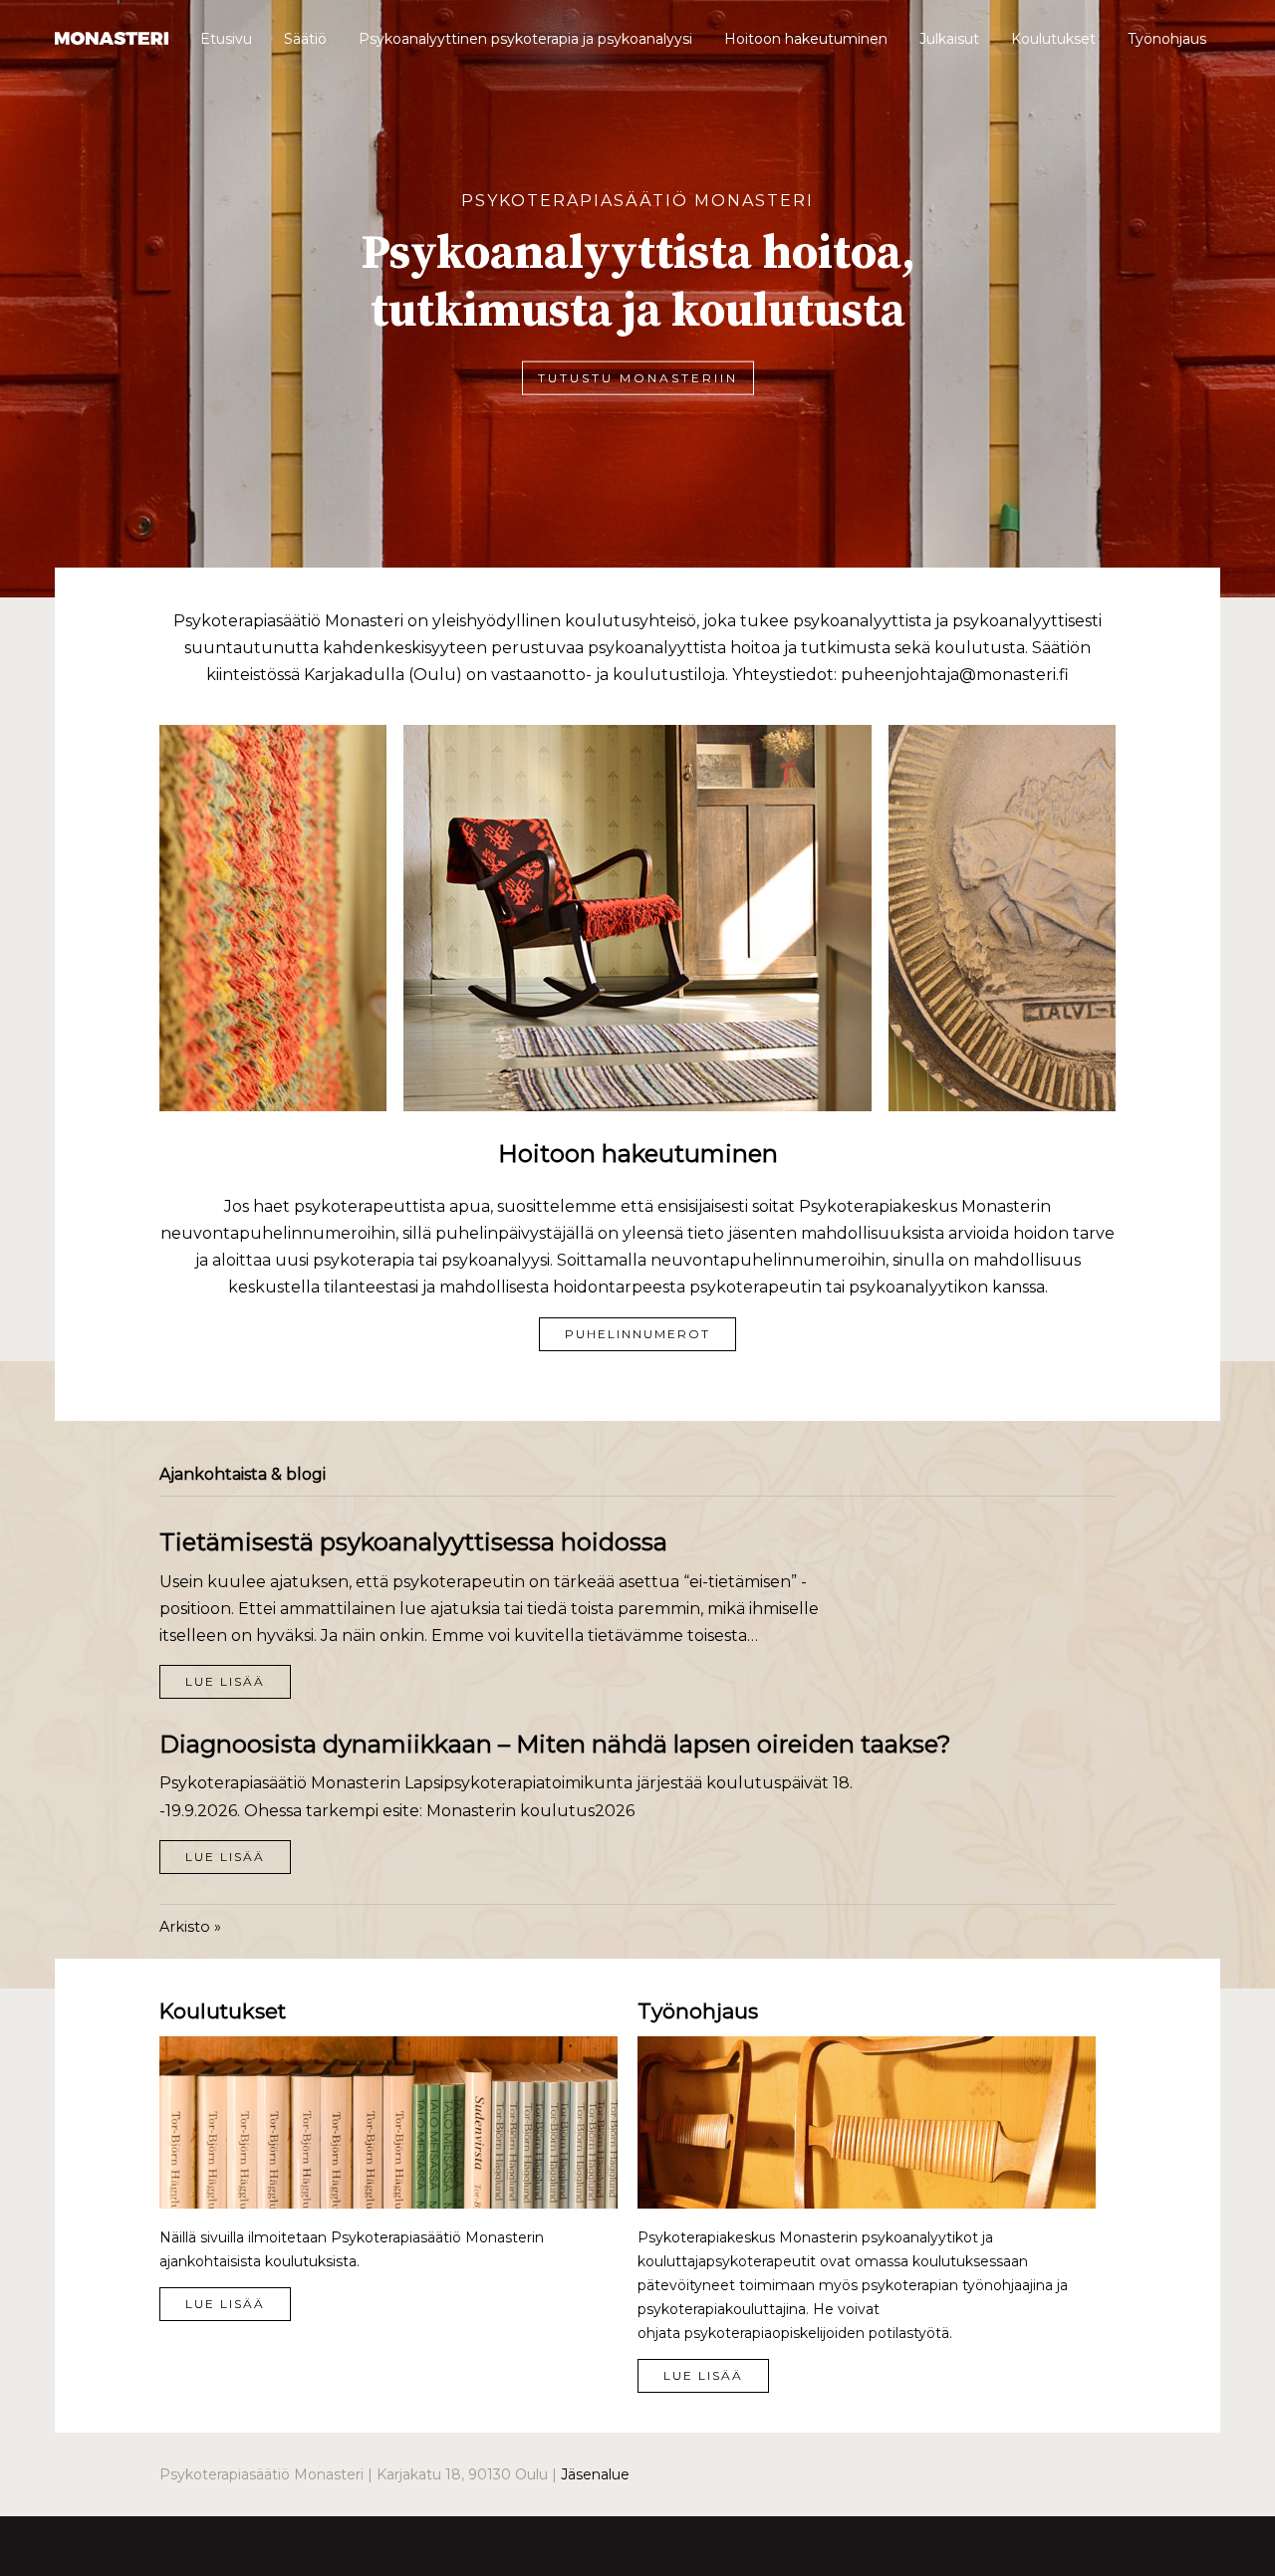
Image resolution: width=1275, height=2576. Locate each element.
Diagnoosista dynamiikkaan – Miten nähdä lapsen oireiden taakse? (555, 1744)
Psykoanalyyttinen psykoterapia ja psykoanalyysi (525, 39)
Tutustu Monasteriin (638, 377)
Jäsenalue (595, 2474)
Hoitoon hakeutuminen (806, 39)
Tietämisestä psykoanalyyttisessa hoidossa (413, 1542)
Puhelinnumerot (637, 1334)
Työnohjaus (1167, 39)
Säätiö (305, 39)
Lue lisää (225, 1681)
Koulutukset (1053, 39)
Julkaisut (949, 39)
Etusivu (226, 39)
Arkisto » (190, 1927)
